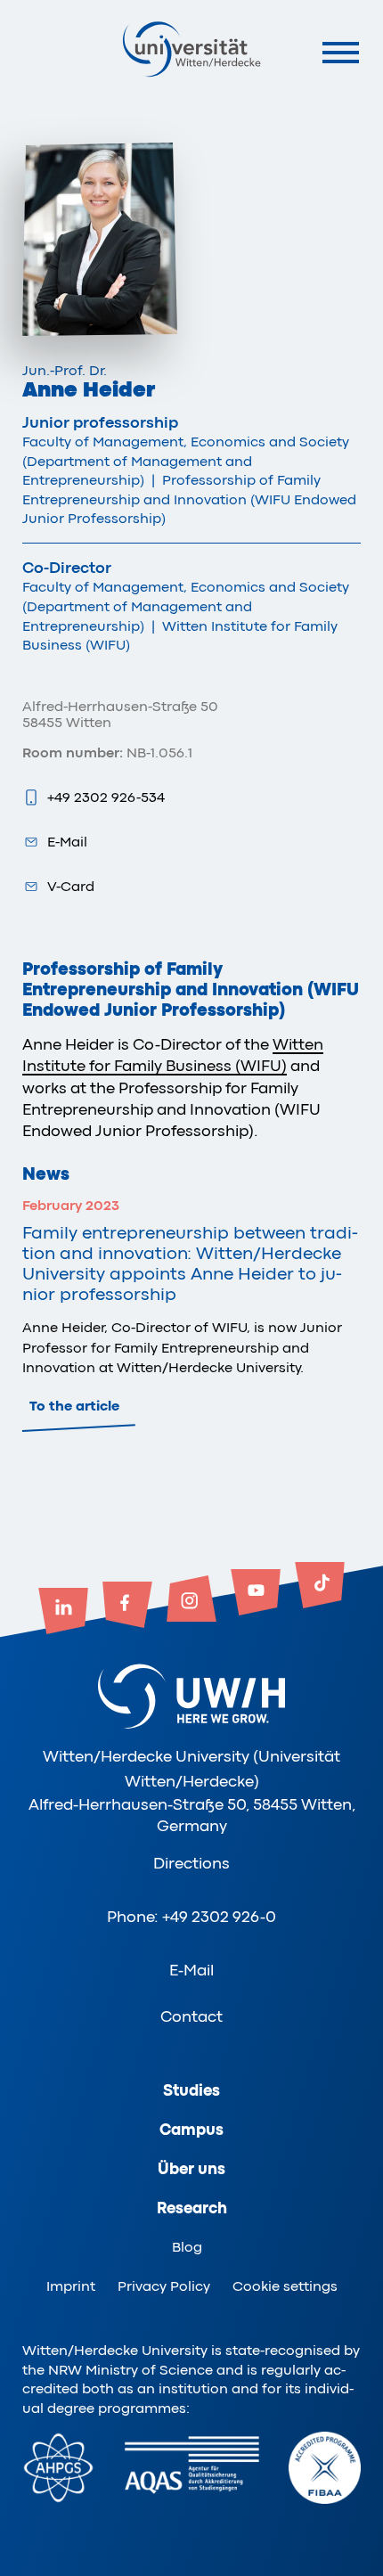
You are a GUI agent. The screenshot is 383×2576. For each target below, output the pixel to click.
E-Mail (67, 842)
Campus (191, 2130)
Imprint (71, 2286)
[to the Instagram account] (191, 1600)
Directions (191, 1863)
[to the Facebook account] (127, 1607)
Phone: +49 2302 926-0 (191, 1917)
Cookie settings (285, 2286)
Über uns (191, 2169)
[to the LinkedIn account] (63, 1613)
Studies (191, 2090)
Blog (187, 2247)
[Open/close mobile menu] (341, 52)
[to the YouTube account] (256, 1594)
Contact (191, 2016)
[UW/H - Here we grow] (191, 49)
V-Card (71, 887)
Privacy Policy (164, 2286)
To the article (74, 1406)
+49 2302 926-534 (106, 797)
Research (192, 2208)
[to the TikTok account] (320, 1587)
